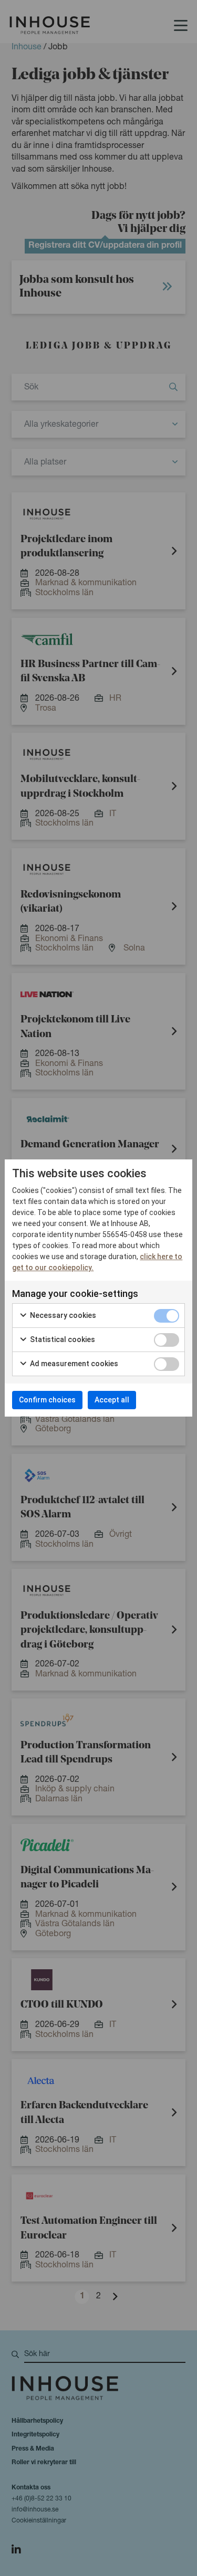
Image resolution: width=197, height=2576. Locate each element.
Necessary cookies (62, 1315)
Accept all (112, 1400)
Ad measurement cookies (73, 1364)
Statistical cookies (62, 1339)
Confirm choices (47, 1400)
